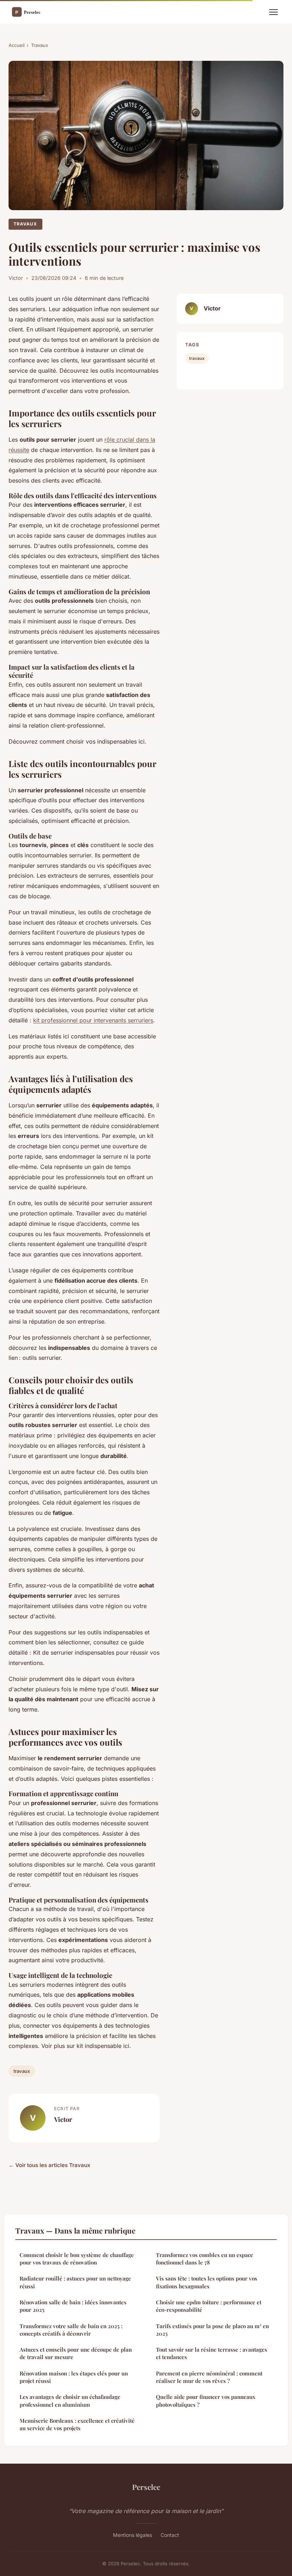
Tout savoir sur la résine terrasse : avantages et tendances (212, 2353)
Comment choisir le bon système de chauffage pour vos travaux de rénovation (77, 2259)
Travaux (40, 45)
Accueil (17, 45)
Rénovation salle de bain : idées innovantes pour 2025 (73, 2306)
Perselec (146, 2487)
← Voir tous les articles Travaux (49, 2165)
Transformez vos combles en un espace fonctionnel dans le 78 (205, 2259)
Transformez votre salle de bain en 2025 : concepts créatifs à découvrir (71, 2330)
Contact (170, 2535)
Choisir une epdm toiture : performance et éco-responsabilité (209, 2306)
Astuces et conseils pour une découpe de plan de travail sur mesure (76, 2353)
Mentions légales (132, 2535)
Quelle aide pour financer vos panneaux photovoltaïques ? (206, 2401)
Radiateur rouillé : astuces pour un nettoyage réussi (75, 2282)
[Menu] (273, 12)
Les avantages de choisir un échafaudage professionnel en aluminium (70, 2401)
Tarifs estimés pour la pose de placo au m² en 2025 (212, 2330)
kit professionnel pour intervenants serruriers (93, 1020)
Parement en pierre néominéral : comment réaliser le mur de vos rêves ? (209, 2377)
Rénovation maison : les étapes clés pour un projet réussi (74, 2377)
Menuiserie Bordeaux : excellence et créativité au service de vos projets (77, 2424)
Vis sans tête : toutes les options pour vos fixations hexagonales (207, 2282)
